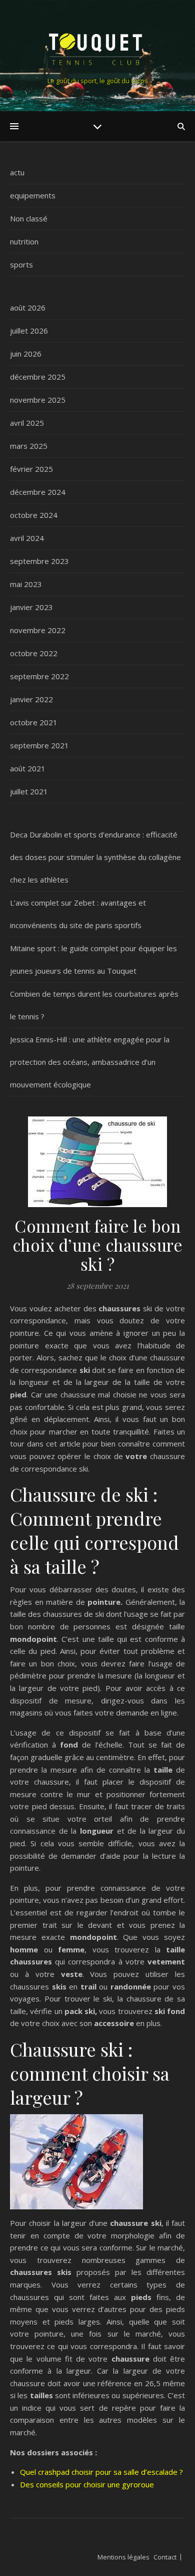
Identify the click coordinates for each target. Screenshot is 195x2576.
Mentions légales (123, 2557)
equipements (33, 195)
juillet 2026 (29, 331)
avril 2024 (27, 538)
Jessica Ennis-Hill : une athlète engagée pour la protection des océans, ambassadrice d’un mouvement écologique (90, 1062)
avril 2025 (27, 423)
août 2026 (28, 308)
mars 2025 (29, 446)
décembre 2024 (38, 492)
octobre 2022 (34, 653)
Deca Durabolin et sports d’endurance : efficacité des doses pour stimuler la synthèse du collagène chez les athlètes (95, 857)
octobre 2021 (34, 722)
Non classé (29, 218)
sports (21, 264)
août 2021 (28, 768)
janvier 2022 (31, 699)
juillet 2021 (29, 791)
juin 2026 (26, 354)
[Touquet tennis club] (97, 47)
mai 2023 (26, 584)
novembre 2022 (38, 630)
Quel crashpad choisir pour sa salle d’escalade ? (101, 2472)
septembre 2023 (39, 561)
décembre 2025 (38, 377)
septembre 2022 (39, 676)
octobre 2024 (34, 515)
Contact (165, 2557)
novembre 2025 (38, 400)
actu (17, 172)
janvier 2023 (31, 607)
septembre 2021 (39, 745)
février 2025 (31, 469)
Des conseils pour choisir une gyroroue (87, 2484)
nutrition (24, 241)
